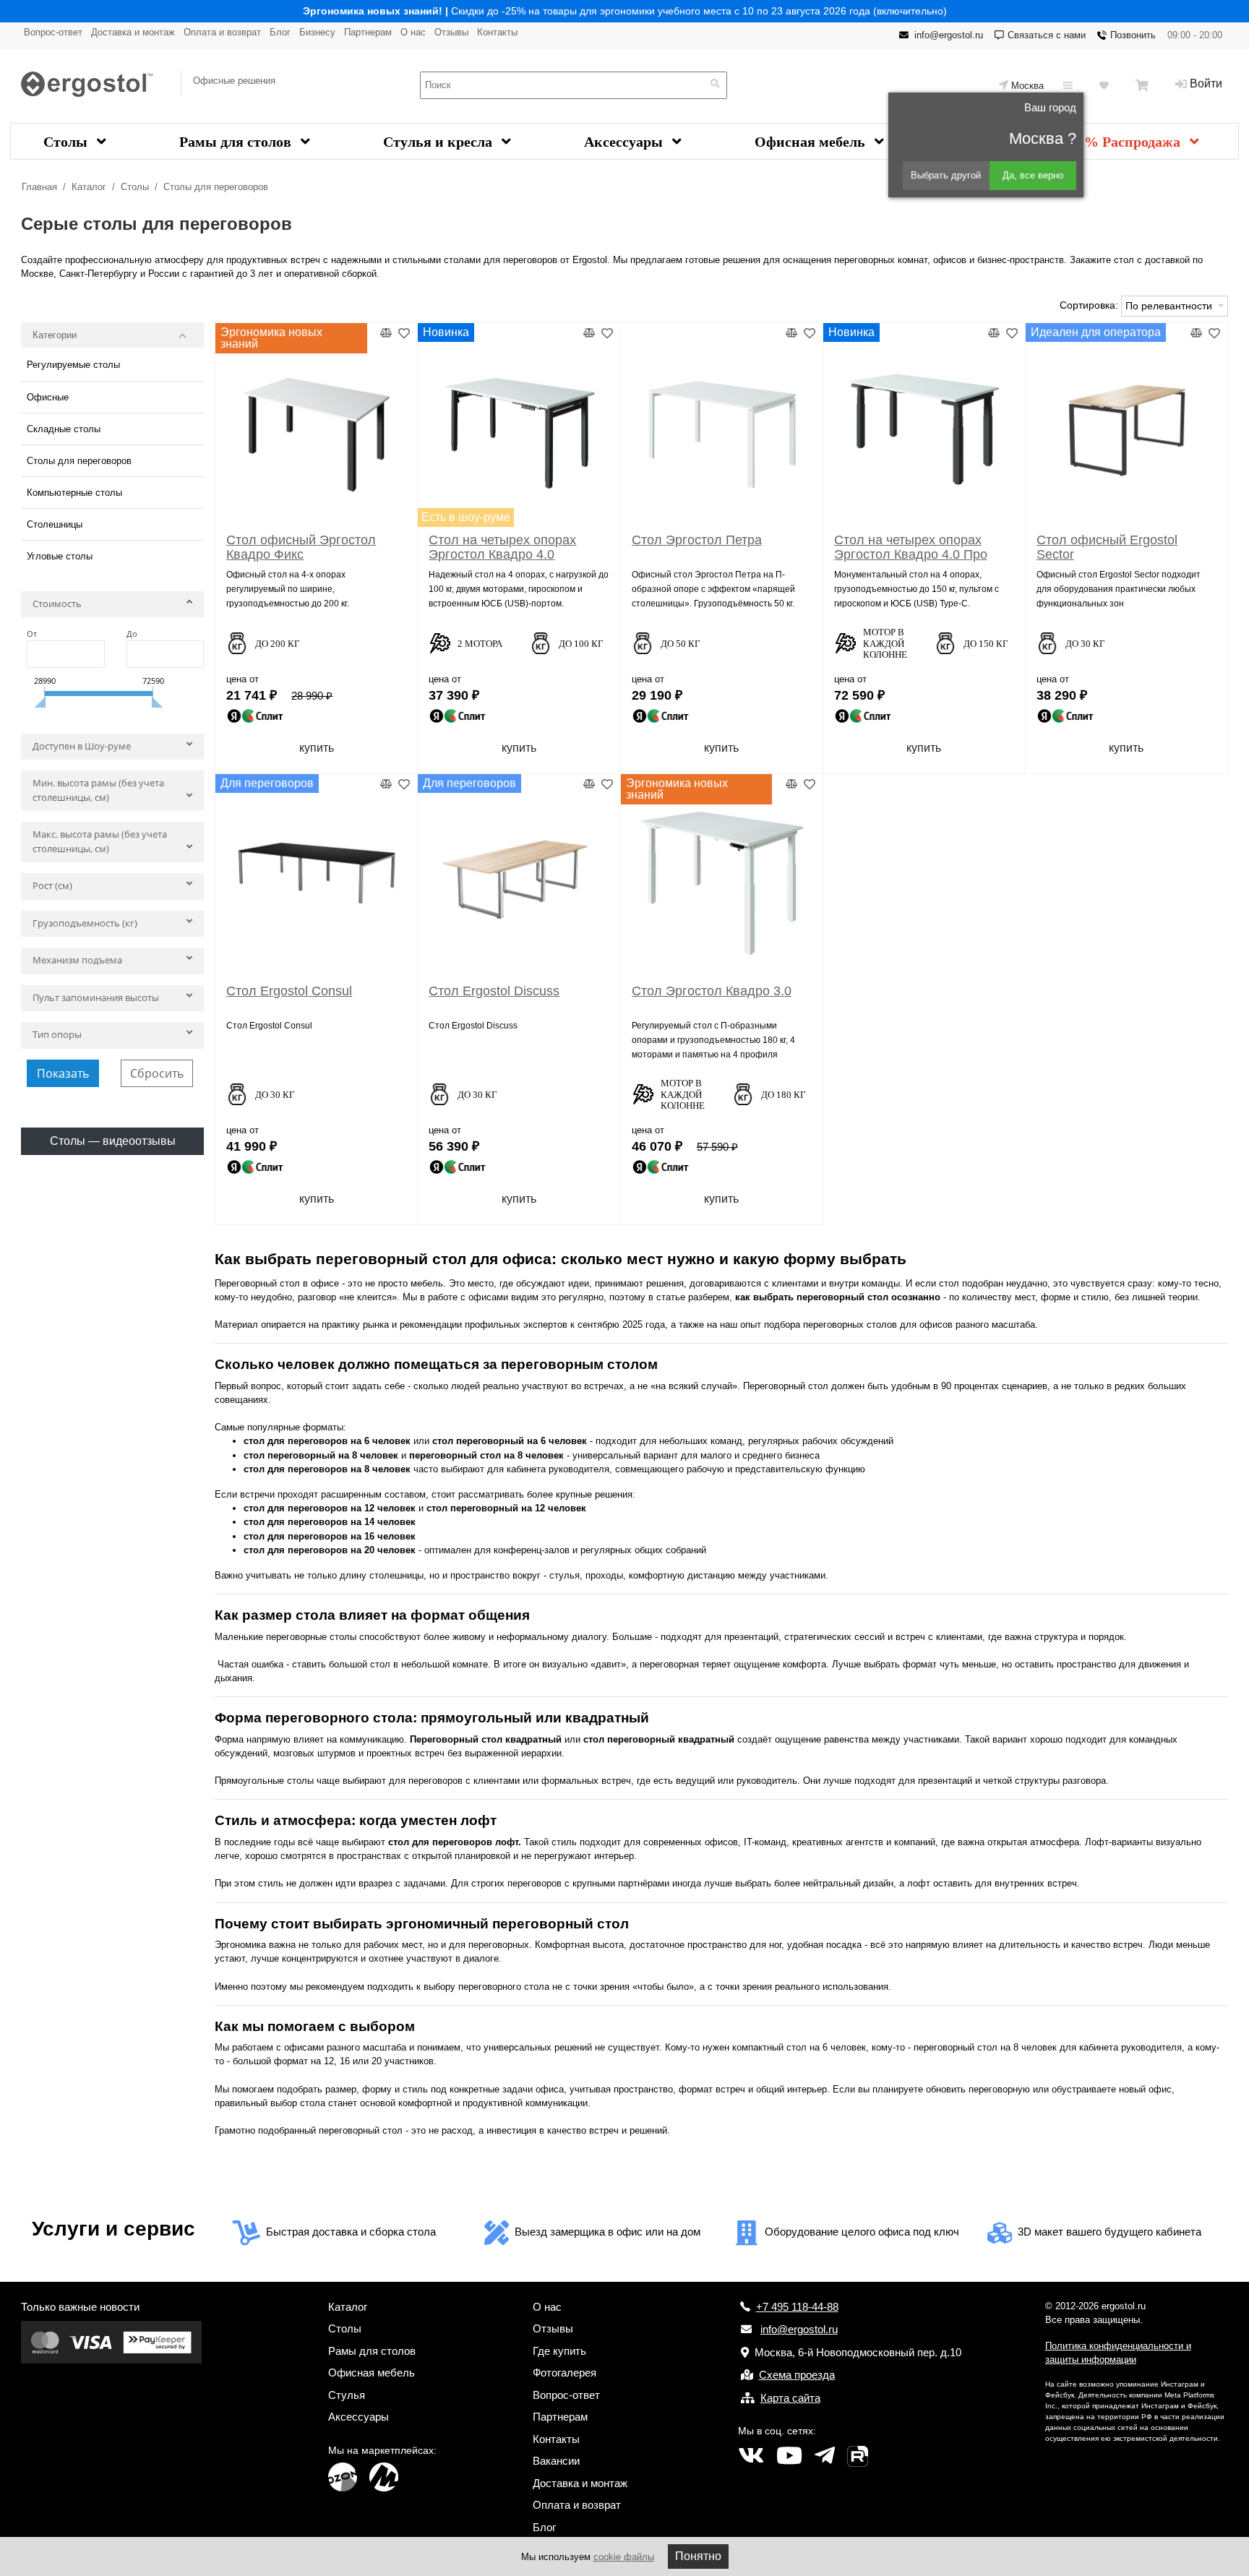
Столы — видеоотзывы (113, 1141)
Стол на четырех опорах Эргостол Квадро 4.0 (502, 547)
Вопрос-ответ (53, 32)
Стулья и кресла (439, 142)
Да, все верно (1033, 175)
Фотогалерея (565, 2373)
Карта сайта (790, 2398)
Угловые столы (60, 556)
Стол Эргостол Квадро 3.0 (712, 991)
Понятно (698, 2556)
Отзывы (451, 32)
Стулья (347, 2395)
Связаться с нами (1047, 35)
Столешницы (55, 524)
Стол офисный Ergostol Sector (1107, 547)
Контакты (497, 32)
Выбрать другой (946, 175)
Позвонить (1133, 35)
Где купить (559, 2351)
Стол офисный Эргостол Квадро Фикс (301, 547)
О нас (413, 32)
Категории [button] (55, 335)
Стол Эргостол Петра (697, 540)
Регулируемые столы (73, 365)
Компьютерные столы (74, 493)
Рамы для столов (237, 142)
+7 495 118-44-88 (797, 2307)
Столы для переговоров (216, 187)
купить (317, 748)
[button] (112, 607)
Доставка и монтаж (133, 32)
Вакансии (556, 2461)
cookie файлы (624, 2557)
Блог (280, 32)
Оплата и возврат (222, 32)
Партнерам (368, 32)
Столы (67, 142)
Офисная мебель (812, 142)
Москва (1027, 86)
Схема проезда (797, 2375)
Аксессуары (625, 142)
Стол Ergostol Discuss (494, 991)
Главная (39, 187)
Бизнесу (317, 32)
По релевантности (1170, 306)
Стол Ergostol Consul (289, 991)
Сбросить (157, 1073)
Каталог (89, 187)
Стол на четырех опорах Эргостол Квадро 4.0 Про (911, 547)
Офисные (48, 397)
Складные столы (64, 429)
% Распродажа (1134, 142)
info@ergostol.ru (949, 35)
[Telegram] (825, 2456)
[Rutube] (858, 2456)
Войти (1206, 83)
